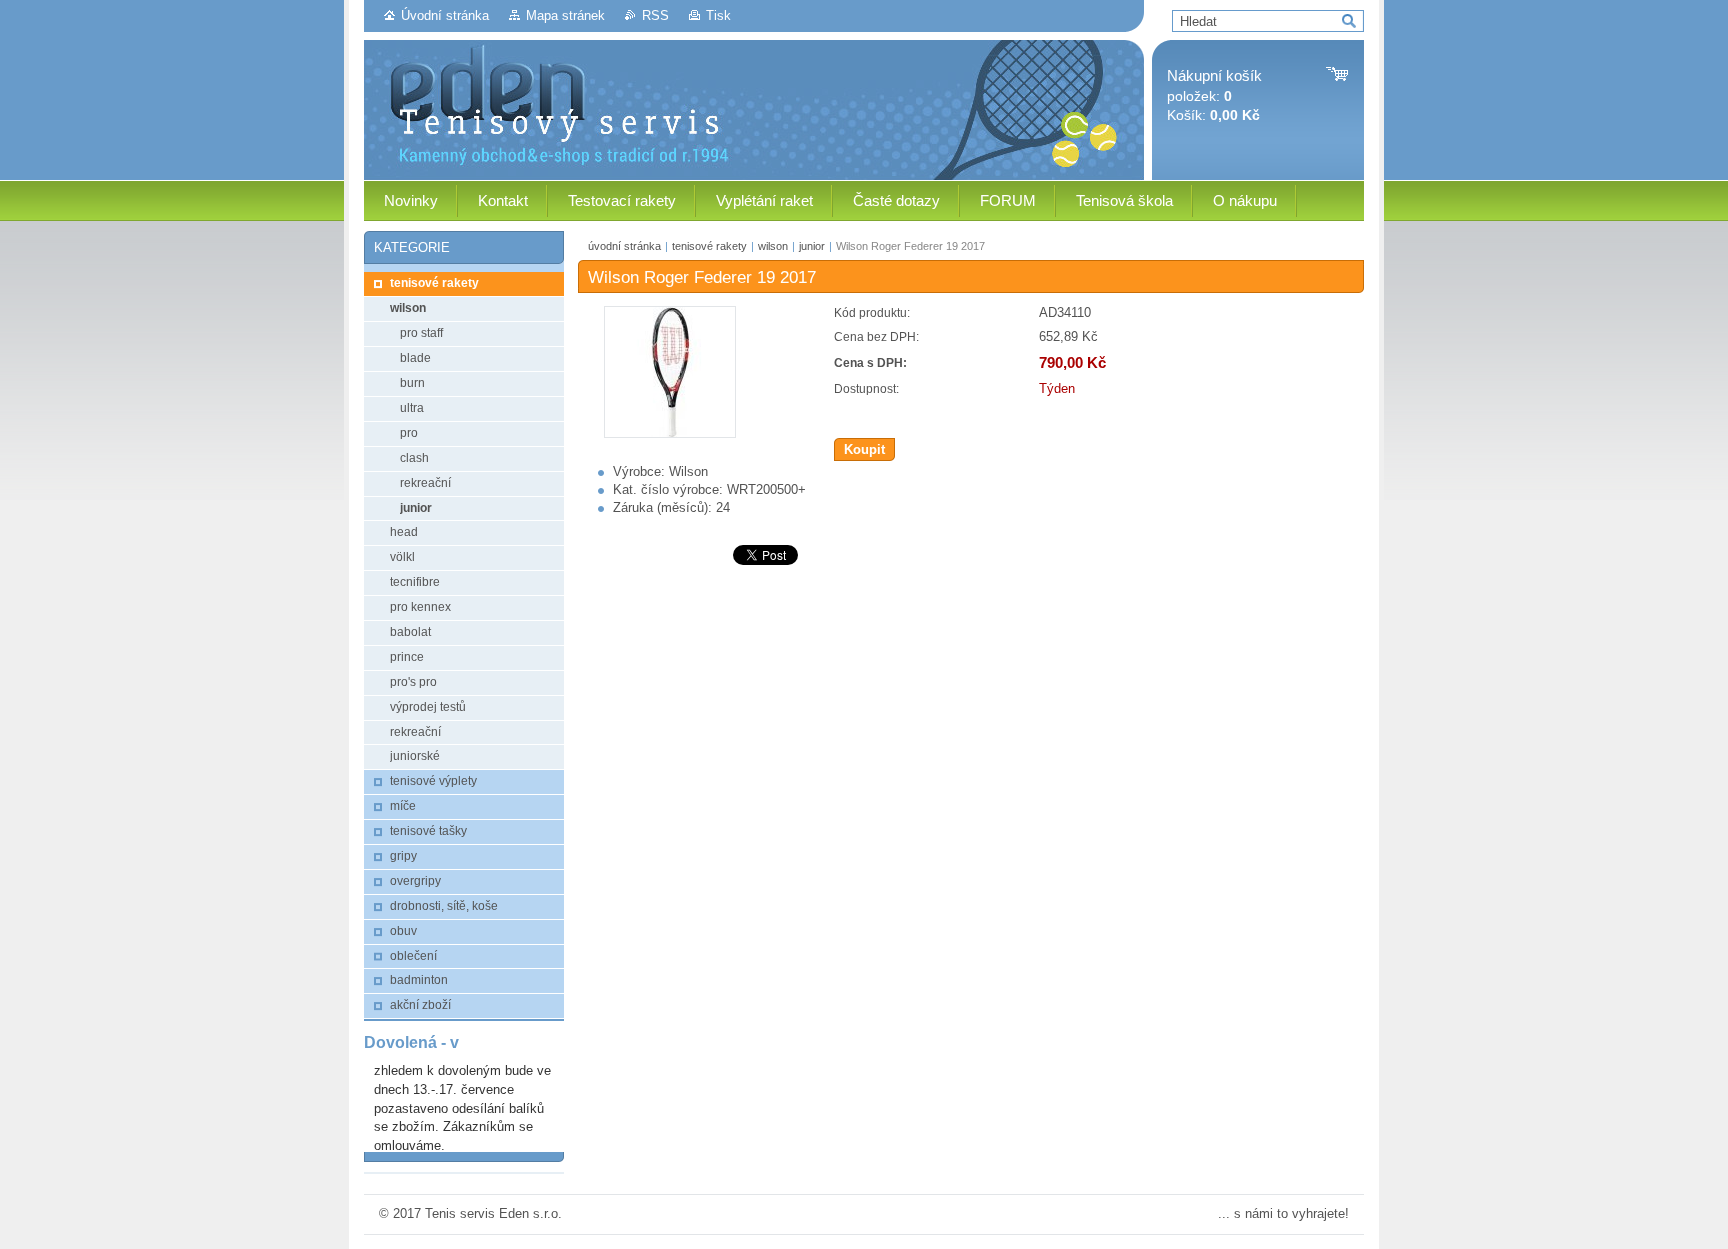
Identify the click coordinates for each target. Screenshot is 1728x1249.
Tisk (718, 15)
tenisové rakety (709, 246)
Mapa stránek (565, 15)
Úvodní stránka (445, 15)
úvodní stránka (624, 246)
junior (812, 246)
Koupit (864, 449)
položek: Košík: (1214, 95)
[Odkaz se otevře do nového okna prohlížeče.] (670, 433)
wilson (773, 246)
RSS (655, 15)
